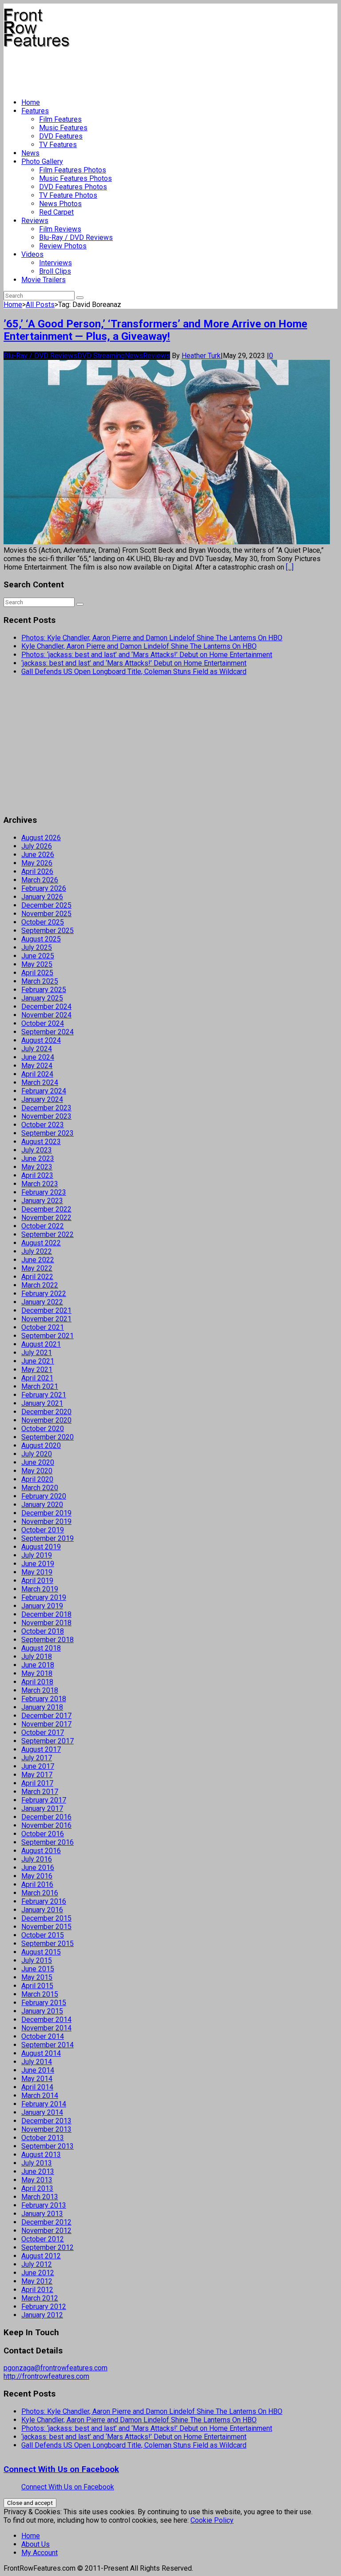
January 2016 (42, 1910)
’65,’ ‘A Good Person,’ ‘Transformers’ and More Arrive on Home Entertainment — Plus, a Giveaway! (155, 330)
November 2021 (46, 1319)
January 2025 (42, 998)
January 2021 (42, 1403)
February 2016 (44, 1901)
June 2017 (38, 1766)
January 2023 (42, 1201)
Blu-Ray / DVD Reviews (76, 237)
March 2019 (40, 1589)
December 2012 (46, 2222)
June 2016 (38, 1868)
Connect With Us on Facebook (61, 2469)
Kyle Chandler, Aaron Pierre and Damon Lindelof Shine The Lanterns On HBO (139, 646)
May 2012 (37, 2281)
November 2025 (46, 914)
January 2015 (42, 2011)
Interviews (56, 263)
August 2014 (41, 2053)
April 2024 (37, 1074)
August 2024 (41, 1040)
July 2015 (37, 1960)
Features (35, 111)
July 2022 (37, 1251)
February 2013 (44, 2205)
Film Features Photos (73, 170)
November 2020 (46, 1420)
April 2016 (37, 1884)
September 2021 (48, 1336)
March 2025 (40, 981)
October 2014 (43, 2036)
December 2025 (46, 905)
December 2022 (46, 1209)
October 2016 (43, 1834)
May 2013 (37, 2180)
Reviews (35, 221)
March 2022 (40, 1285)
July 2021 (37, 1353)
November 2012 (46, 2231)
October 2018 (43, 1631)
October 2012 (43, 2239)
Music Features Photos (75, 178)
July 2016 (37, 1859)
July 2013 (37, 2163)
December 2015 (46, 1918)
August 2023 (41, 1142)
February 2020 (44, 1496)
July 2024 (37, 1049)
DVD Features (61, 136)
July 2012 (37, 2264)
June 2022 (38, 1260)
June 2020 (38, 1462)
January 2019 (42, 1606)
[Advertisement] (165, 69)
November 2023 (46, 1116)
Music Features (63, 128)
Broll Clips (55, 271)
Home (31, 102)
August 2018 (41, 1648)
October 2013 (43, 2138)
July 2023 (37, 1150)
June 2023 (38, 1158)
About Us (36, 2544)
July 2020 (37, 1454)
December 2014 (46, 2020)
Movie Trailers (44, 280)
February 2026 (44, 888)
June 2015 (38, 1969)
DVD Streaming (101, 356)
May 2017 (37, 1775)
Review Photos (63, 246)
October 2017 (43, 1733)
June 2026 (38, 855)
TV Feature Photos (68, 195)
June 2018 (38, 1665)
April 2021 (37, 1378)
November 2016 (46, 1825)
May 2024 (37, 1066)
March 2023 (40, 1184)
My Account (40, 2553)
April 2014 (37, 2087)
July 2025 (37, 947)
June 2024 (38, 1057)
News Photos (60, 204)
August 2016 (41, 1851)
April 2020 (37, 1479)
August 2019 (41, 1547)
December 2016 (46, 1817)
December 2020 (46, 1412)
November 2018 (46, 1623)
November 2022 (46, 1218)
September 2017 (48, 1741)
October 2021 (43, 1327)
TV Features (58, 145)
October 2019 (43, 1530)
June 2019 (38, 1564)
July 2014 (37, 2062)
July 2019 (37, 1555)
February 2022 (44, 1294)
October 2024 (43, 1023)
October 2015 (43, 1935)
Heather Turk (201, 356)
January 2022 (42, 1302)
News (30, 153)
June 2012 (38, 2273)
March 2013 (40, 2197)
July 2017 (37, 1758)
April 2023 (37, 1175)
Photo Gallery (42, 161)
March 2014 (40, 2095)
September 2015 (48, 1944)
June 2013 (38, 2171)
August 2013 (41, 2155)
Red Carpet (56, 212)
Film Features (60, 119)
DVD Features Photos (73, 187)
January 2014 (42, 2112)
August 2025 (41, 939)
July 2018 (37, 1657)
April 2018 (37, 1682)
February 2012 (44, 2307)
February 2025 (44, 990)
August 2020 (41, 1446)
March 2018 (40, 1690)
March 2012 (40, 2298)
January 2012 (42, 2315)
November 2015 (46, 1927)
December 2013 (46, 2121)
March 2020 (40, 1488)
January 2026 (42, 897)
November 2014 (46, 2028)
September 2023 (48, 1133)
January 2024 (42, 1099)
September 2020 (48, 1437)
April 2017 (37, 1783)
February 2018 (44, 1699)
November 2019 (46, 1521)
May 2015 (37, 1977)
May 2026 (37, 863)
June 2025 (38, 956)
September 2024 (48, 1032)
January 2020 (42, 1505)
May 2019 (37, 1572)
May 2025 (37, 964)
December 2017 (46, 1716)
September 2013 (48, 2146)
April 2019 (37, 1581)
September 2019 (48, 1538)
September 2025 (48, 931)
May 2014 (37, 2079)
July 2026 (37, 846)
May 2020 (37, 1471)
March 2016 (40, 1893)
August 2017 (41, 1749)
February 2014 (44, 2104)
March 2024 (40, 1083)
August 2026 (41, 838)
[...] (290, 567)
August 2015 (41, 1952)
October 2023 (43, 1125)
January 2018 (42, 1707)
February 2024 (44, 1091)
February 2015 (44, 2003)
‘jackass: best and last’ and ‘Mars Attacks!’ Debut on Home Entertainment (134, 663)
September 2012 (48, 2247)
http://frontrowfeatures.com (46, 2376)
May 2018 (37, 1673)
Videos (32, 254)
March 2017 (40, 1792)
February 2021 (44, 1395)
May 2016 (37, 1876)
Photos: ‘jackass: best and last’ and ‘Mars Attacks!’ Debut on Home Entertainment (147, 655)
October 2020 (43, 1429)
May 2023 (37, 1167)
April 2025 (37, 973)
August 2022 (41, 1243)
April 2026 (37, 871)
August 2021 (41, 1344)
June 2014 (38, 2070)
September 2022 (48, 1234)
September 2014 (48, 2045)
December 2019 (46, 1513)
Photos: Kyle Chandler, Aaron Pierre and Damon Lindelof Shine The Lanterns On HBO (152, 638)
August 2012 (41, 2256)
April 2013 (37, 2188)
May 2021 (37, 1370)
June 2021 (38, 1361)
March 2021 (40, 1386)
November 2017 (46, 1724)
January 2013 (42, 2214)
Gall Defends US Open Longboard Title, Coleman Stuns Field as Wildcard (134, 672)
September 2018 (48, 1640)
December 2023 (46, 1108)
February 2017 (44, 1800)
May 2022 (37, 1268)
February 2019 (44, 1597)
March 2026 (40, 880)
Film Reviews (60, 229)
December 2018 (46, 1614)
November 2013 (46, 2129)
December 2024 (46, 1007)
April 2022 (37, 1277)
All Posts (40, 305)
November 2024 (46, 1015)
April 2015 (37, 1986)
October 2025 (43, 922)
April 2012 (37, 2290)
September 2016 (48, 1842)
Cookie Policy (212, 2520)
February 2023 (44, 1192)
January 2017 (42, 1808)
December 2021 (46, 1310)
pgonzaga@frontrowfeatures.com (56, 2368)
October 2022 (43, 1226)
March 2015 (40, 1994)
